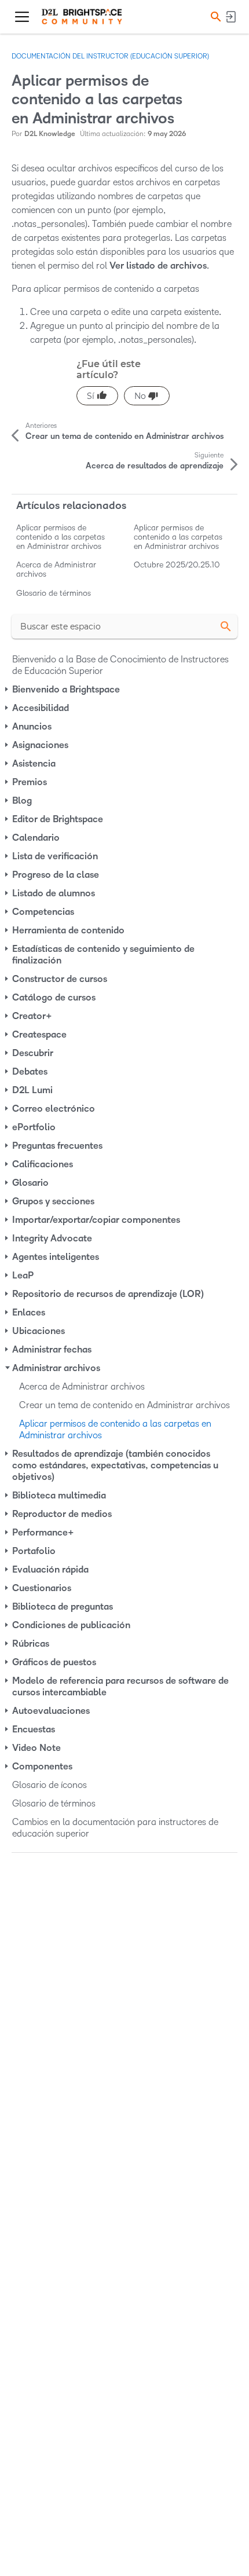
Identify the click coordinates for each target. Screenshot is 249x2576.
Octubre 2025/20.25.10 (177, 565)
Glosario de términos (54, 593)
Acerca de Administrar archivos (56, 569)
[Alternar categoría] (8, 690)
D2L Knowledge (50, 134)
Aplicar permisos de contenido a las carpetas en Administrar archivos (61, 537)
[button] (214, 17)
